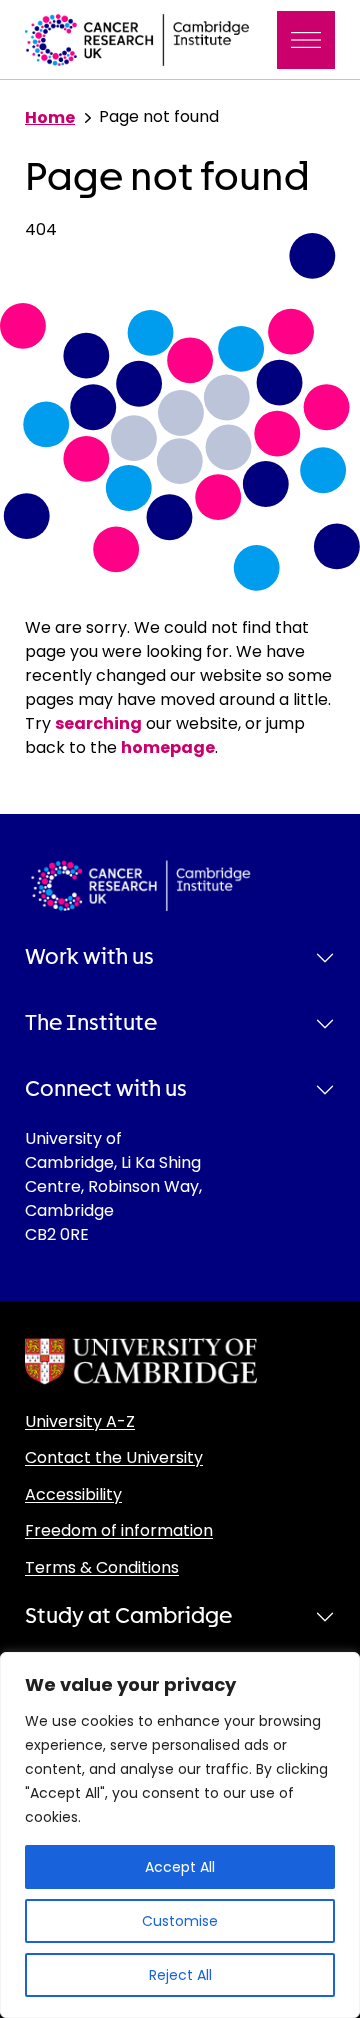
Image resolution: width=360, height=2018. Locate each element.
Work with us (89, 957)
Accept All (180, 1867)
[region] (180, 1835)
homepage (168, 747)
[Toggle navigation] (306, 40)
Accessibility (73, 1494)
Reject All (180, 1975)
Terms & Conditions (102, 1567)
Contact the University (114, 1457)
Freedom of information (119, 1530)
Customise (180, 1921)
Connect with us (106, 1089)
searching (98, 723)
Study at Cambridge (128, 1616)
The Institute (91, 1023)
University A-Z (80, 1421)
